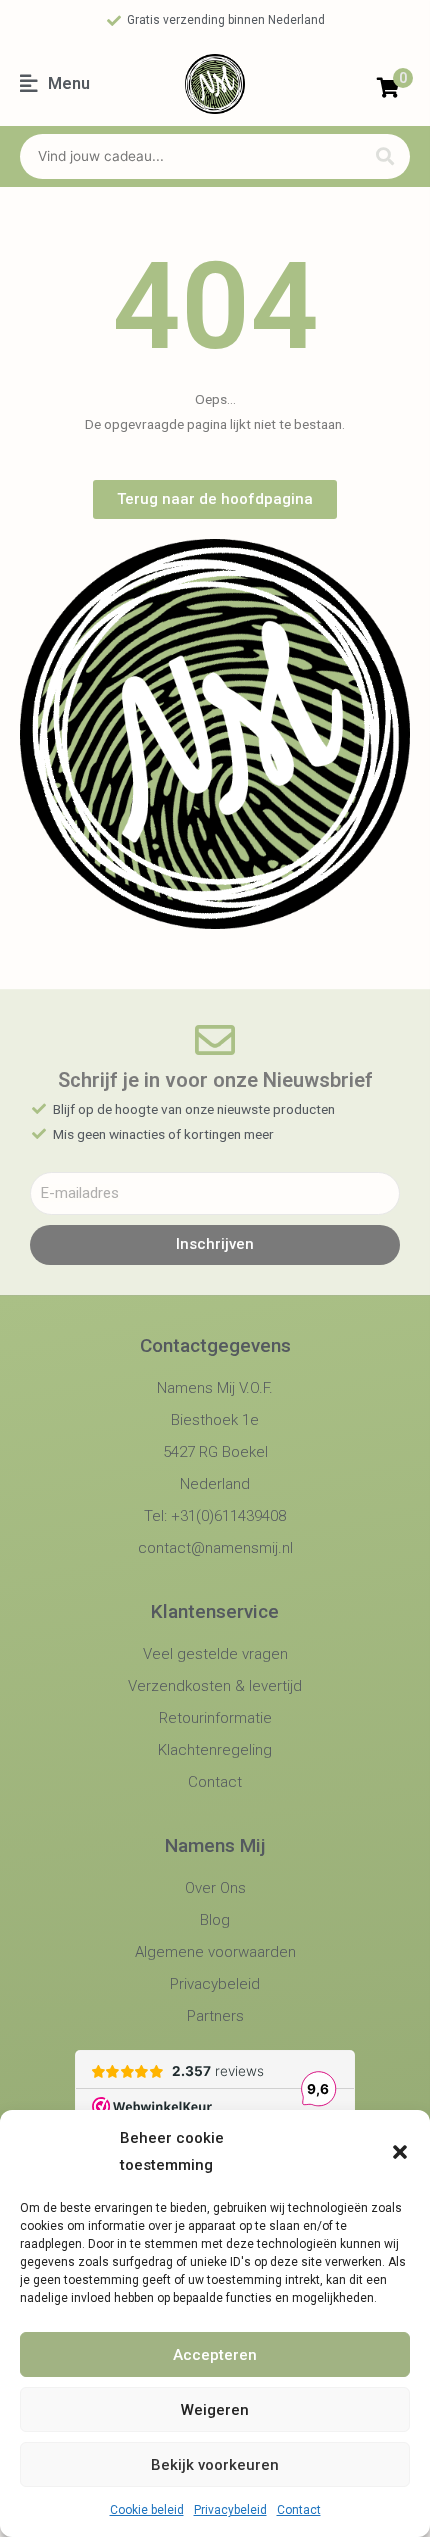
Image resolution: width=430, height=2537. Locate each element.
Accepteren (215, 2355)
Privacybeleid (230, 2510)
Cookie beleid (147, 2510)
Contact (299, 2510)
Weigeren (215, 2410)
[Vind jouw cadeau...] (188, 156)
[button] (400, 2152)
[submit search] (385, 156)
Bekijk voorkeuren (215, 2465)
